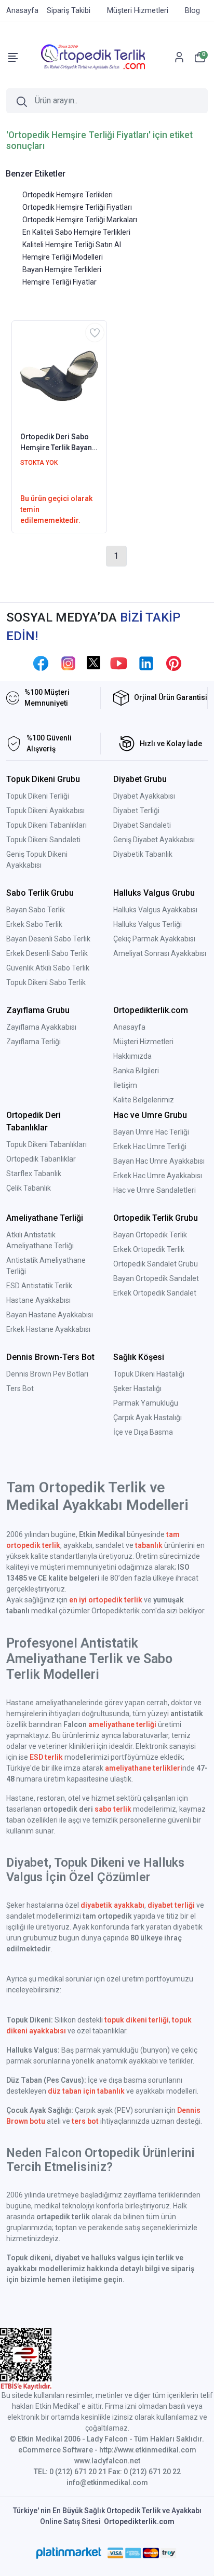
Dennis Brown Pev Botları (47, 1374)
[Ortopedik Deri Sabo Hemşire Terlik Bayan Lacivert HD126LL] (59, 375)
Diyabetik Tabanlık (143, 854)
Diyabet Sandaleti (142, 825)
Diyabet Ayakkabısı (144, 796)
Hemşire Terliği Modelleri (63, 257)
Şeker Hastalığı (137, 1388)
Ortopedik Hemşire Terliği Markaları (80, 220)
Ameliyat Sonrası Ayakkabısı (160, 953)
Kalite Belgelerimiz (144, 1100)
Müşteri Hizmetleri (143, 1042)
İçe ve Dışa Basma (143, 1432)
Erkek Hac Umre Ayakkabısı (158, 1176)
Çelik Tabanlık (29, 1188)
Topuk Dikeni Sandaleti (43, 840)
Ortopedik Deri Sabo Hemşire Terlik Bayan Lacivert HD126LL (56, 443)
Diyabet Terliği (136, 811)
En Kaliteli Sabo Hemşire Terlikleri (76, 232)
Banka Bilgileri (136, 1071)
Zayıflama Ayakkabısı (41, 1027)
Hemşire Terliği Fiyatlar (59, 282)
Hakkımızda (132, 1056)
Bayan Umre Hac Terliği (151, 1132)
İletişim (125, 1085)
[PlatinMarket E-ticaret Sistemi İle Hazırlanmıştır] (69, 2553)
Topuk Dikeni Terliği (38, 796)
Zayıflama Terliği (34, 1042)
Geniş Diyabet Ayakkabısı (154, 840)
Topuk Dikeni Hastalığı (149, 1374)
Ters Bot (20, 1388)
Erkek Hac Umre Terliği (150, 1147)
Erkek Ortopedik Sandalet (155, 1293)
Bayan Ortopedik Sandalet (156, 1278)
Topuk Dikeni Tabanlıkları (46, 825)
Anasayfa (129, 1027)
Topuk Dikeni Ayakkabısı (45, 811)
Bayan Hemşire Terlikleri (62, 269)
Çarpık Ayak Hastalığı (148, 1418)
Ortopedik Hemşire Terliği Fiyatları (77, 207)
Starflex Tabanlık (34, 1174)
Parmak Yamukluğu (146, 1403)
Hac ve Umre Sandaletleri (155, 1190)
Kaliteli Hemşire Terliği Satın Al (72, 245)
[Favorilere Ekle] (95, 333)
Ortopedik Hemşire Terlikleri (68, 195)
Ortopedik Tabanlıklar (41, 1159)
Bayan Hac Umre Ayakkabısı (159, 1161)
